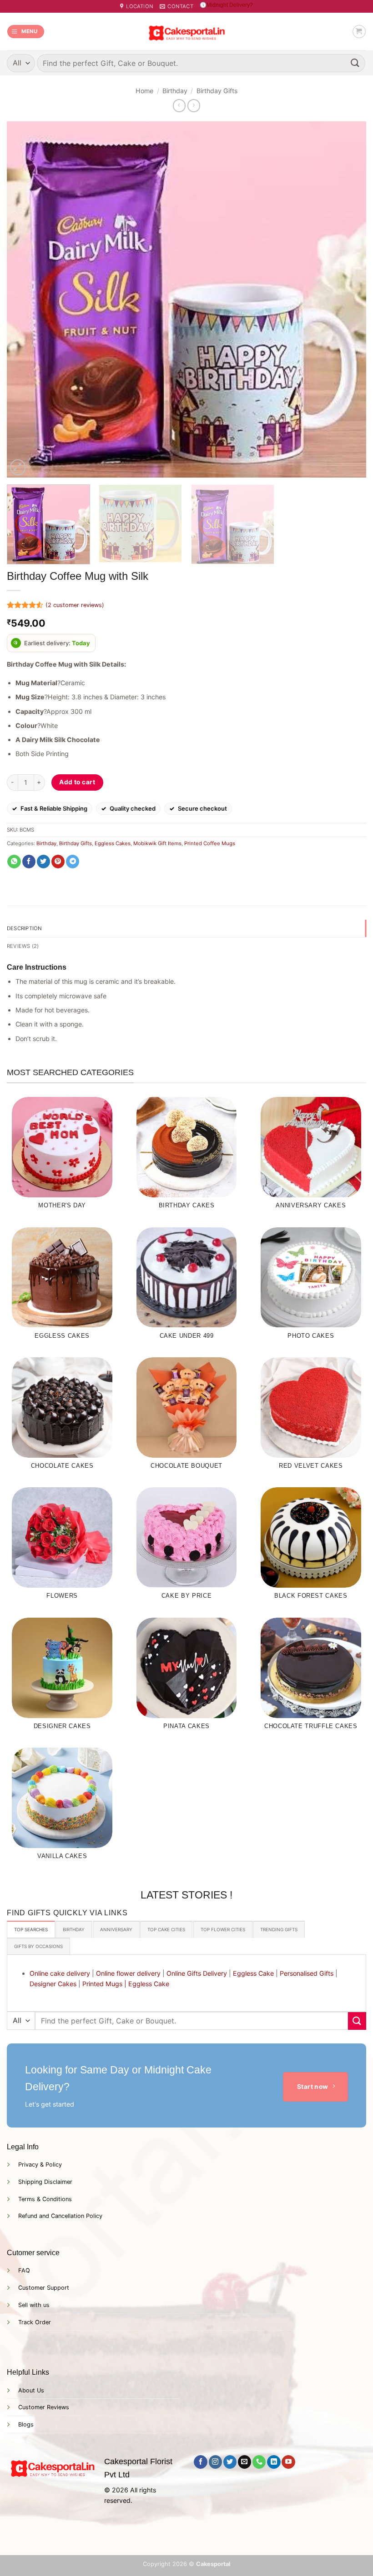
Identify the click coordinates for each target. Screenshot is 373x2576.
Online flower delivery (128, 1973)
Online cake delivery (60, 1973)
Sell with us (34, 2305)
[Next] (348, 299)
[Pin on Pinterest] (58, 862)
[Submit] (355, 63)
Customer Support (44, 2288)
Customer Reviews (44, 2407)
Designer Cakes (53, 1984)
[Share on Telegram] (73, 862)
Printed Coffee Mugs (210, 843)
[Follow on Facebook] (200, 2462)
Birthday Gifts (217, 91)
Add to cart (77, 782)
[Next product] (179, 105)
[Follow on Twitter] (230, 2462)
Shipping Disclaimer (45, 2182)
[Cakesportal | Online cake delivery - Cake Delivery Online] (187, 32)
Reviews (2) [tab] (23, 946)
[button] (26, 32)
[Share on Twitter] (43, 862)
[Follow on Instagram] (215, 2462)
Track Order (35, 2322)
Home (144, 91)
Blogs (26, 2424)
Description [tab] (25, 928)
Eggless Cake (253, 1973)
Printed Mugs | (104, 1984)
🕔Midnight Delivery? (226, 5)
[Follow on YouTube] (288, 2462)
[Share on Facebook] (29, 862)
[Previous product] (194, 105)
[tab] (31, 1929)
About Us (31, 2390)
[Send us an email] (244, 2462)
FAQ (24, 2270)
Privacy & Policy (40, 2165)
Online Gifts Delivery (197, 1973)
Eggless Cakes (113, 843)
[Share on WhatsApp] (14, 862)
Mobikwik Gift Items (157, 843)
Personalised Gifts (307, 1973)
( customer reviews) (75, 605)
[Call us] (259, 2462)
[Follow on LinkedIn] (274, 2462)
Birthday (175, 91)
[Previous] (25, 299)
